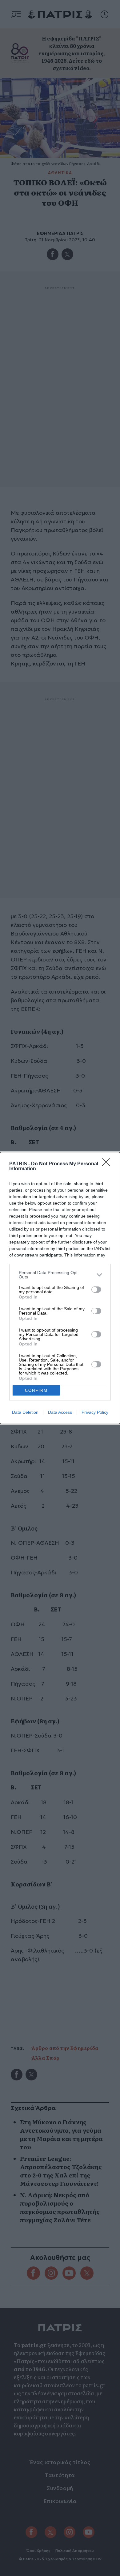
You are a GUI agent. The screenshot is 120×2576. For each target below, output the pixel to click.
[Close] (108, 1164)
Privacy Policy (95, 1412)
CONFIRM (36, 1390)
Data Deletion (25, 1412)
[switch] (96, 1290)
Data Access (60, 1412)
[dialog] (60, 1288)
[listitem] (60, 1275)
